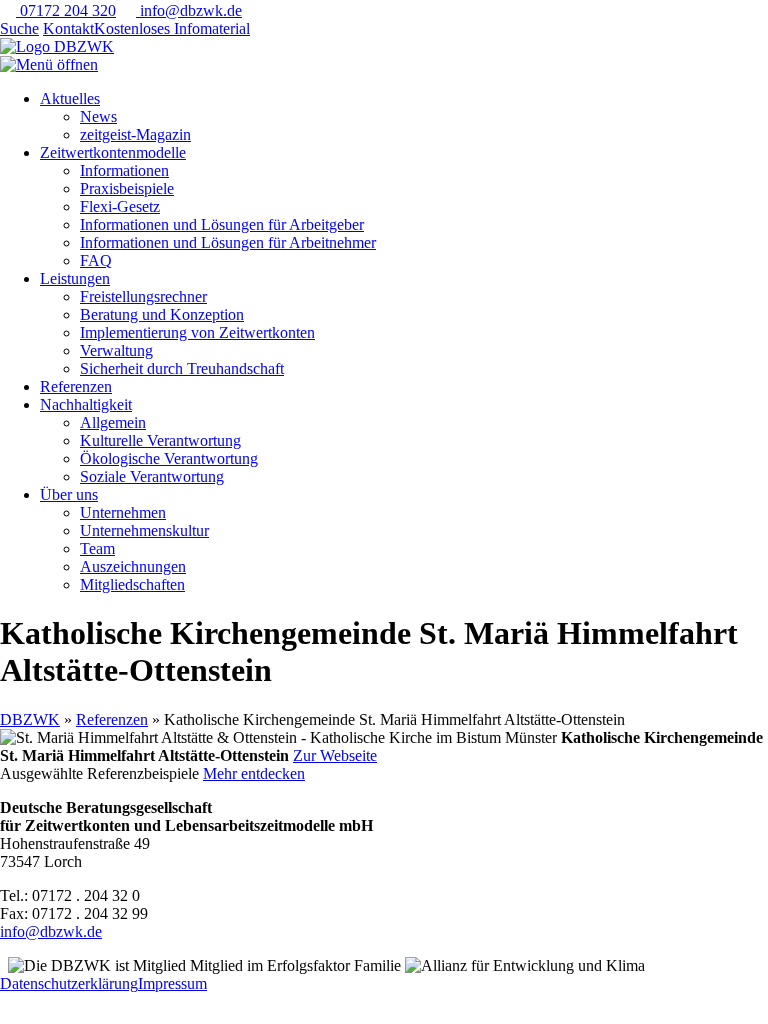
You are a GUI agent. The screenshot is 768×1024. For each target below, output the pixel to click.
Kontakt (68, 28)
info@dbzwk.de (189, 10)
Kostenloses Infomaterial (172, 28)
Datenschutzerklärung (69, 983)
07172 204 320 (66, 10)
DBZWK (30, 719)
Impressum (172, 983)
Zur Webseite (335, 755)
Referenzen (112, 719)
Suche (19, 28)
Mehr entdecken (254, 773)
